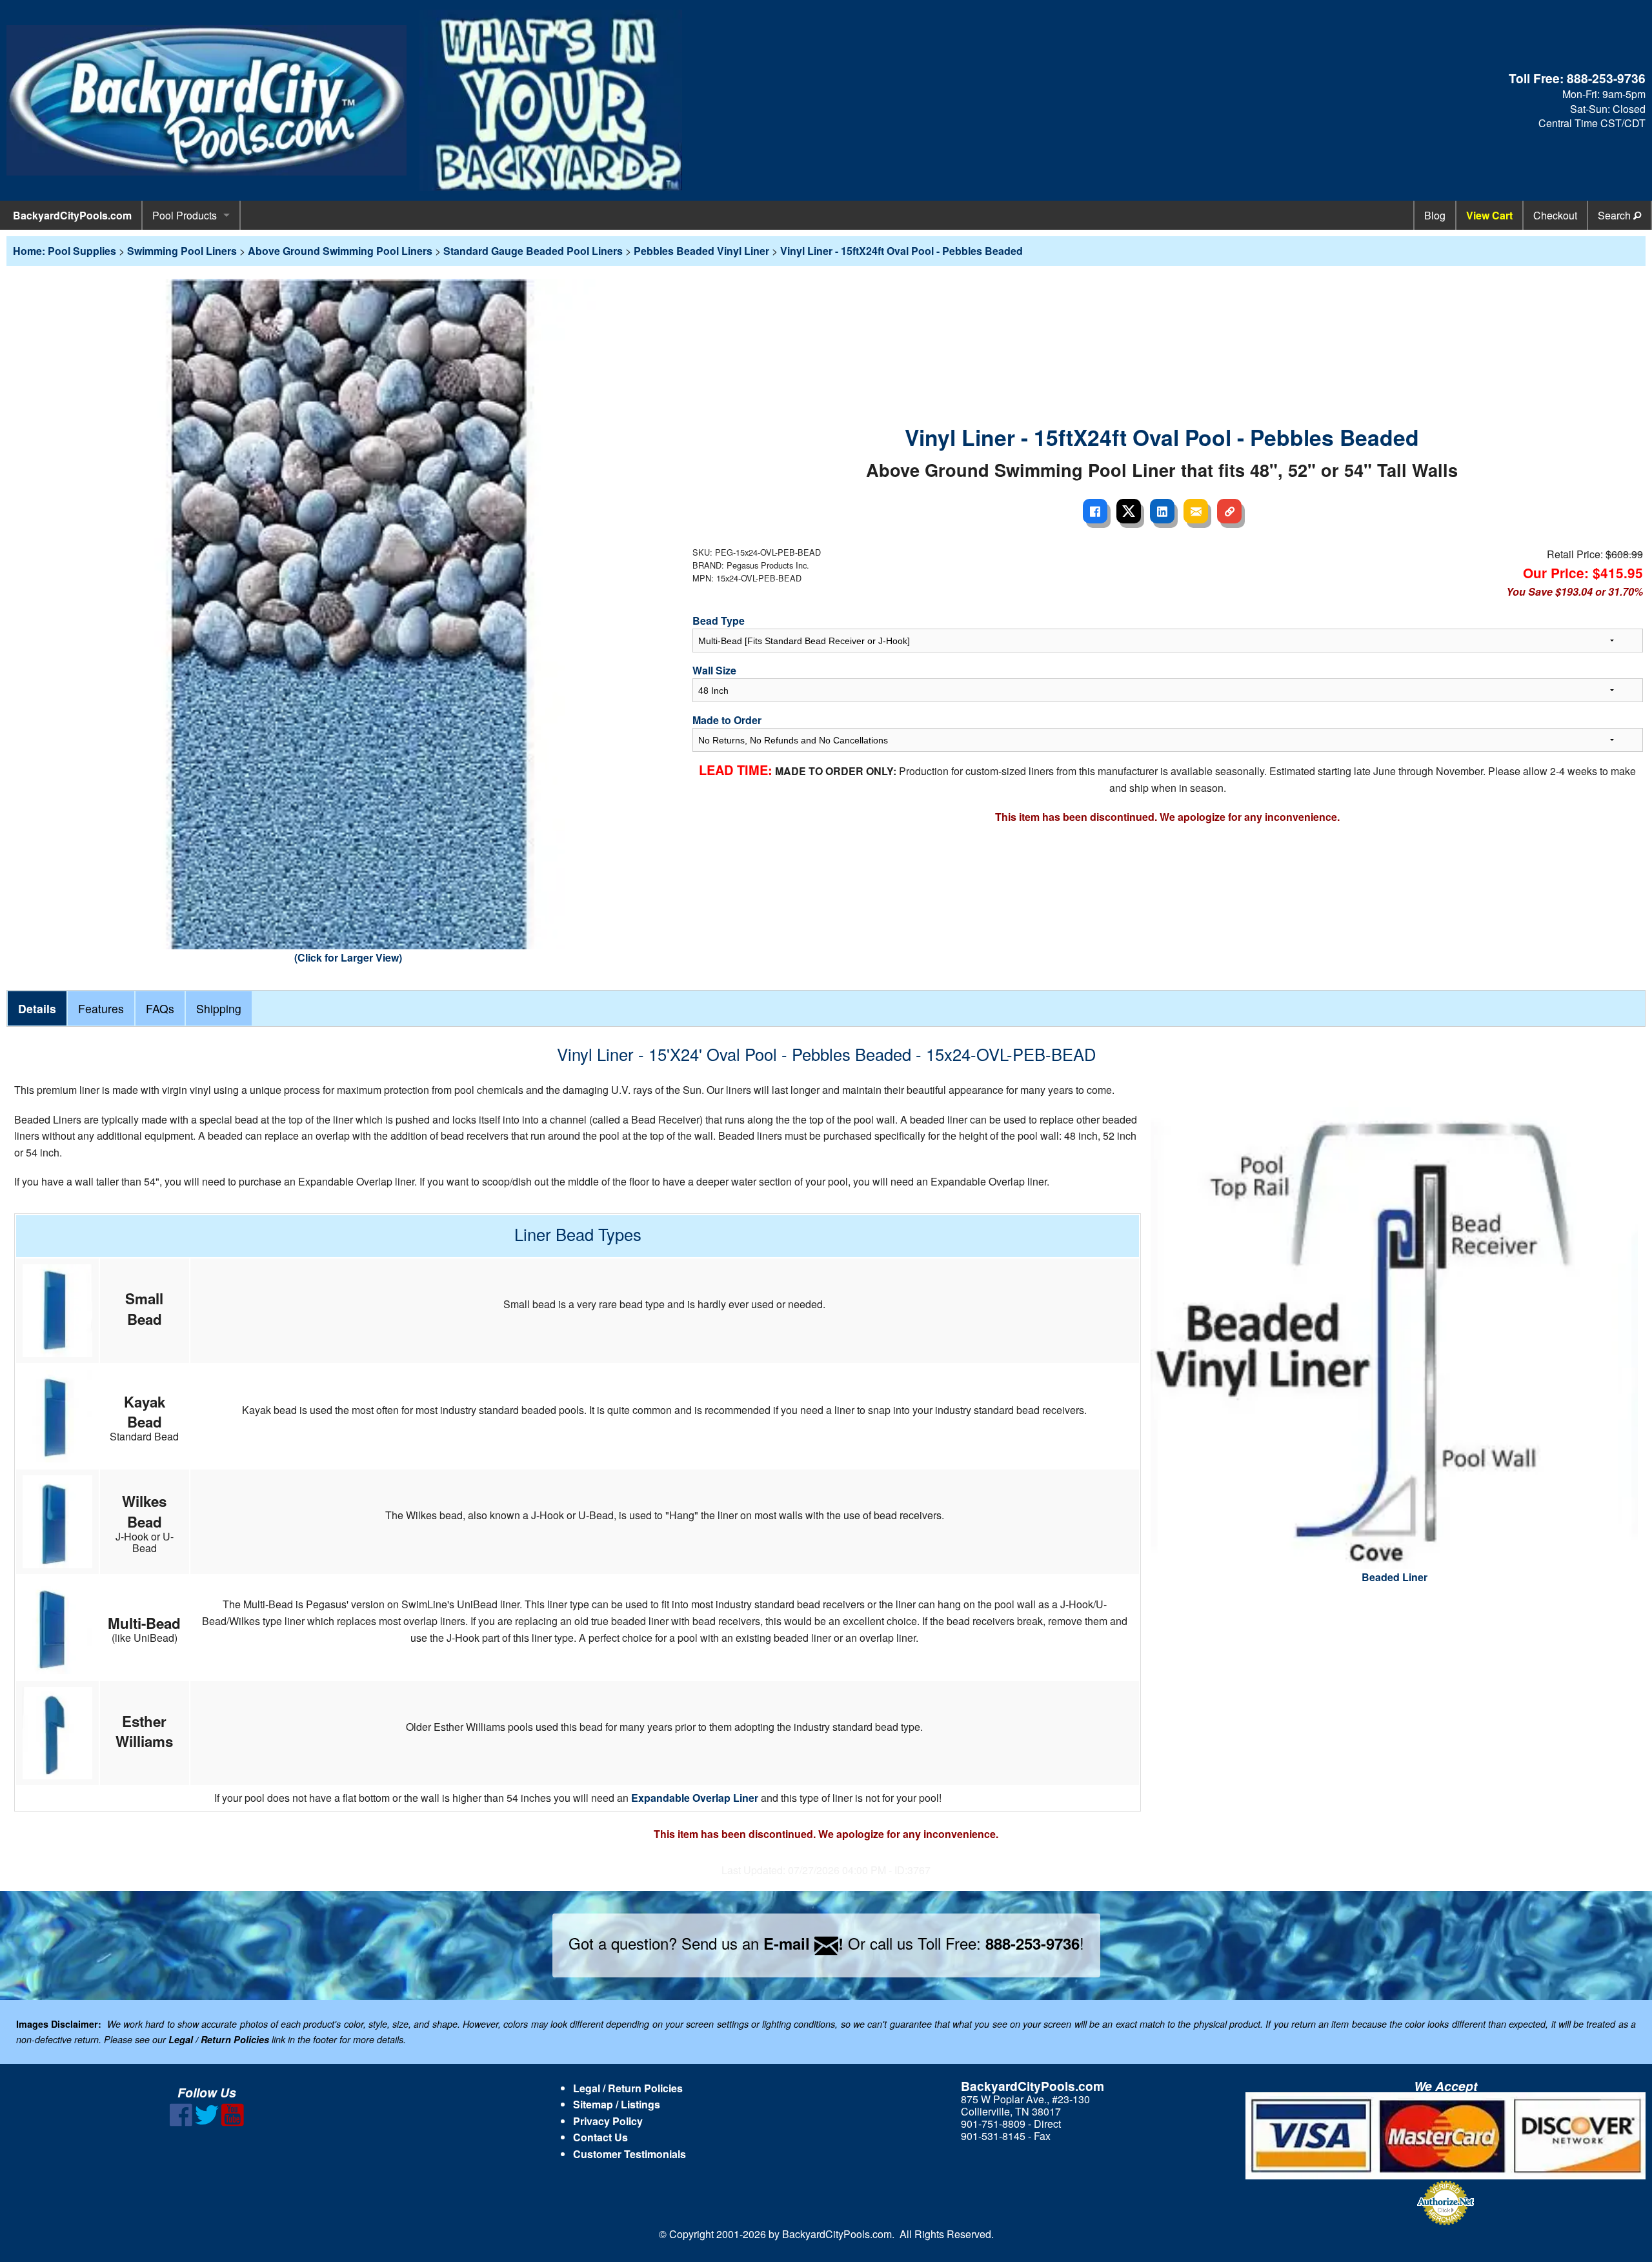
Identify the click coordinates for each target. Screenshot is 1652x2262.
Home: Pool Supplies (65, 251)
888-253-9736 (1606, 78)
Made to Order (727, 720)
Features (101, 1008)
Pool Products (185, 215)
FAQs (160, 1008)
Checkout (1555, 215)
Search (1616, 215)
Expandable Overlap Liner (695, 1798)
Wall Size (714, 670)
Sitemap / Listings (617, 2104)
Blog (1435, 215)
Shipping (219, 1008)
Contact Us (600, 2137)
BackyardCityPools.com (72, 215)
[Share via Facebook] (1095, 511)
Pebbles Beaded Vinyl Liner (701, 251)
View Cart (1489, 215)
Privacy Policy (608, 2121)
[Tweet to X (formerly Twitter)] (1129, 511)
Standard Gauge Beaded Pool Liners (533, 251)
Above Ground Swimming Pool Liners (340, 251)
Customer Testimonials (630, 2154)
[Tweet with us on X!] (207, 2122)
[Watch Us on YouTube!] (233, 2122)
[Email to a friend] (1196, 511)
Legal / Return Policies (628, 2088)
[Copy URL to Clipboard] (1229, 511)
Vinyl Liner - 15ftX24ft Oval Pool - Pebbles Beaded (902, 251)
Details (37, 1008)
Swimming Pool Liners (182, 251)
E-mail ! (803, 1943)
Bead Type (719, 621)
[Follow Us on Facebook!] (181, 2122)
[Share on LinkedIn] (1162, 511)
